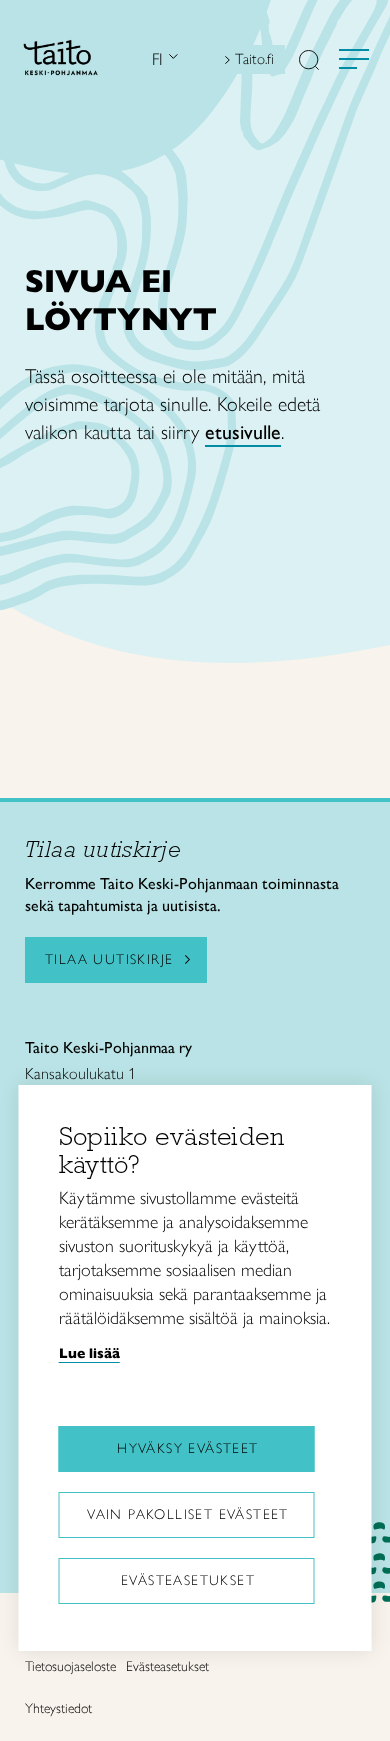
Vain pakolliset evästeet (188, 1514)
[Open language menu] (171, 59)
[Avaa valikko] (354, 59)
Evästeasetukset (188, 1580)
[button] (309, 62)
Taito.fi (254, 59)
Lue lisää (89, 1353)
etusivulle (243, 432)
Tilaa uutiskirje (109, 959)
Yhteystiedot (58, 1708)
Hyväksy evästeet (187, 1448)
